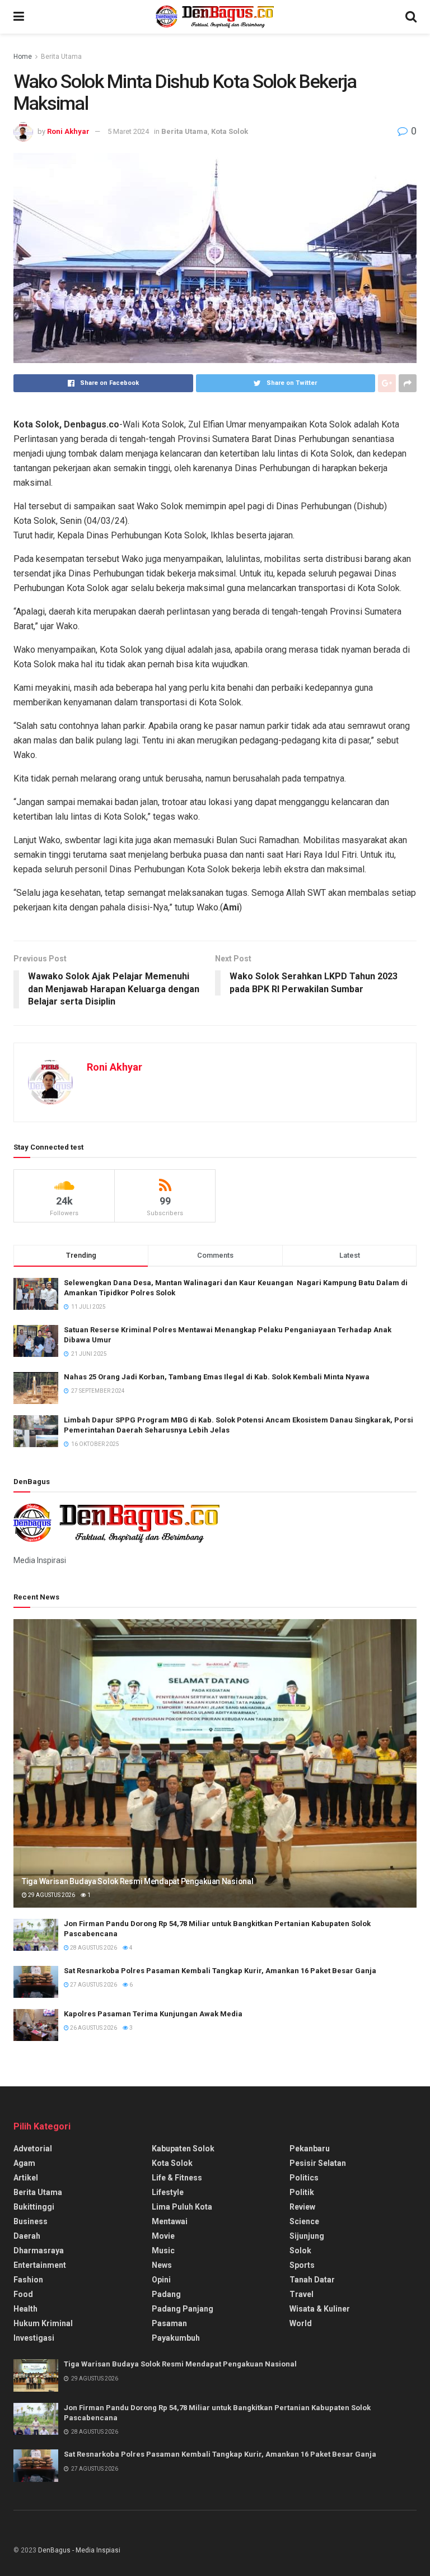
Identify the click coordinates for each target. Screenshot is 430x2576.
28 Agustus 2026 (93, 1948)
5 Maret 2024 (128, 131)
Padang (166, 2294)
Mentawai (170, 2221)
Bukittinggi (34, 2207)
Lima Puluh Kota (182, 2207)
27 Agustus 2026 (93, 1985)
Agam (24, 2163)
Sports (302, 2265)
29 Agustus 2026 (51, 1895)
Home (23, 57)
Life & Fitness (177, 2178)
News (162, 2265)
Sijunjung (307, 2236)
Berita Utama (61, 57)
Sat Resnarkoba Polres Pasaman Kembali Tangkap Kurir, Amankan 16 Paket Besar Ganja (220, 1971)
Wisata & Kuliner (320, 2309)
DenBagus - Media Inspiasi (79, 2550)
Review (302, 2207)
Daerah (27, 2236)
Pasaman (169, 2323)
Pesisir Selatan (318, 2163)
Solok (300, 2250)
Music (163, 2250)
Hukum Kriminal (43, 2323)
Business (31, 2221)
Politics (304, 2178)
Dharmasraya (39, 2250)
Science (304, 2221)
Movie (163, 2236)
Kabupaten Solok (183, 2149)
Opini (161, 2280)
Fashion (28, 2280)
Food (23, 2294)
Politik (302, 2192)
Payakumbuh (176, 2338)
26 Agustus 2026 (93, 2028)
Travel (302, 2294)
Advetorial (33, 2149)
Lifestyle (168, 2192)
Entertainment (40, 2265)
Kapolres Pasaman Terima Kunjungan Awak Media (154, 2014)
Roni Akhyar (68, 131)
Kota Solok (230, 131)
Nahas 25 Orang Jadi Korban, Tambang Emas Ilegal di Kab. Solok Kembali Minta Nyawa (217, 1377)
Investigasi (34, 2338)
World (301, 2323)
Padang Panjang (183, 2309)
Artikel (26, 2178)
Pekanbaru (310, 2149)
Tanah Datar (312, 2280)
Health (25, 2309)
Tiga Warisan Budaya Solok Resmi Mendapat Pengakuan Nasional (137, 1881)
